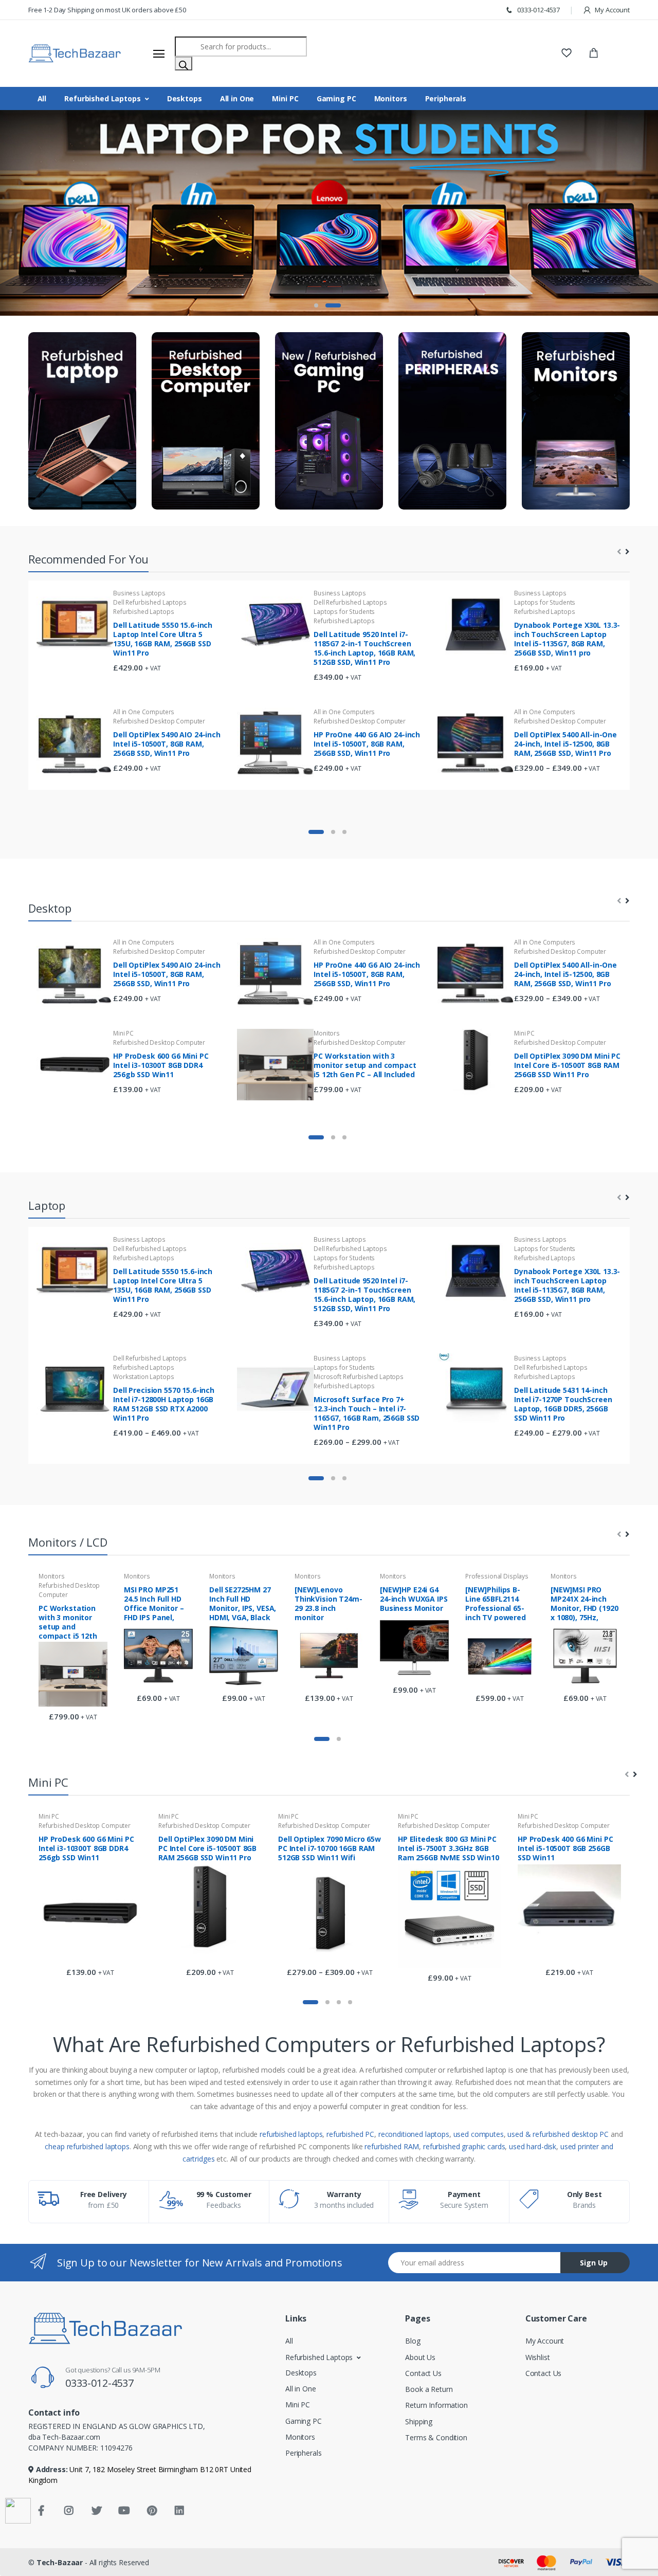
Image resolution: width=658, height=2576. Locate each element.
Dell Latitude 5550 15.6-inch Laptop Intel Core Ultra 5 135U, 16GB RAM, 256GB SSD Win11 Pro (163, 639)
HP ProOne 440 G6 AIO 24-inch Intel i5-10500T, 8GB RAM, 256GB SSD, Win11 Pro (367, 744)
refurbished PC (350, 2134)
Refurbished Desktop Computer (159, 721)
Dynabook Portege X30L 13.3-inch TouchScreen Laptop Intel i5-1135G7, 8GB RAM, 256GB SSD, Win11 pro (567, 639)
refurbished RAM (392, 2146)
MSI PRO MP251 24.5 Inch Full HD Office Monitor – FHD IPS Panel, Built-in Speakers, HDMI (156, 1603)
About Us (420, 2357)
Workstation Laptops (143, 1376)
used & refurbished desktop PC (558, 2134)
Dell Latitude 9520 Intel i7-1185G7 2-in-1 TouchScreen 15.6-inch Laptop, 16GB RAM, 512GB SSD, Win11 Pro (364, 648)
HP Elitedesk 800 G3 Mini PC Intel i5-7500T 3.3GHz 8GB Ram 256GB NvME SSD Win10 (449, 1848)
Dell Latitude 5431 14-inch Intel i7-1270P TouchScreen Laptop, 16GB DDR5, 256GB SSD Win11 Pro (563, 1403)
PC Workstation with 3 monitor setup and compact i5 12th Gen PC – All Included (365, 1065)
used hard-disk (533, 2146)
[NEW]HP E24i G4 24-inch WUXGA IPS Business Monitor (414, 1599)
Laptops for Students (344, 612)
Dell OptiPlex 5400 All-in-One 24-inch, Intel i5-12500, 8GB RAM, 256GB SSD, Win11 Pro (565, 744)
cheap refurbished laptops (87, 2146)
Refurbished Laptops (102, 98)
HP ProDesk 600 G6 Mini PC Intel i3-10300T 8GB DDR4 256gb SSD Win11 (161, 1065)
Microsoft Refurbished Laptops (359, 1376)
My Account (612, 10)
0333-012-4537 (538, 10)
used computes (479, 2134)
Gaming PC (336, 98)
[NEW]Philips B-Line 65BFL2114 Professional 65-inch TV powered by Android (496, 1603)
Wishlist (538, 2357)
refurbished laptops (291, 2134)
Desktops (185, 98)
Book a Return (429, 2389)
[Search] (184, 64)
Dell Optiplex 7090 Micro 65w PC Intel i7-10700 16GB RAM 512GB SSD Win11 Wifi (330, 1848)
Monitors (391, 98)
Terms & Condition (436, 2437)
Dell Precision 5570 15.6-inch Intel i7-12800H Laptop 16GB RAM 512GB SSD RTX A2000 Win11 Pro (164, 1403)
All (42, 98)
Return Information (436, 2405)
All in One (237, 98)
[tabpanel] (329, 213)
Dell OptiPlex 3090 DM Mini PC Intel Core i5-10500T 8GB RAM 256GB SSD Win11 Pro (567, 1065)
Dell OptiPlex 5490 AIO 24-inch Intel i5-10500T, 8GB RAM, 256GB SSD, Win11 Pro (167, 744)
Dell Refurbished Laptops (150, 602)
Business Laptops (139, 593)
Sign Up (594, 2263)
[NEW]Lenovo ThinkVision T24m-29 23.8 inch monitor (328, 1603)
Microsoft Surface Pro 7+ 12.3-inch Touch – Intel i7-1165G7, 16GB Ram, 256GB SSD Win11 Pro (367, 1413)
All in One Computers (144, 712)
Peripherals (446, 98)
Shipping (419, 2421)
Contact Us (423, 2373)
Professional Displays (497, 1576)
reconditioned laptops (414, 2134)
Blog (413, 2341)
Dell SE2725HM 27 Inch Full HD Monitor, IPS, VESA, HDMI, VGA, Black (243, 1603)
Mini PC (285, 98)
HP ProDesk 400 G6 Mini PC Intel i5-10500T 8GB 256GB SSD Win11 (565, 1848)
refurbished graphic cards (464, 2146)
